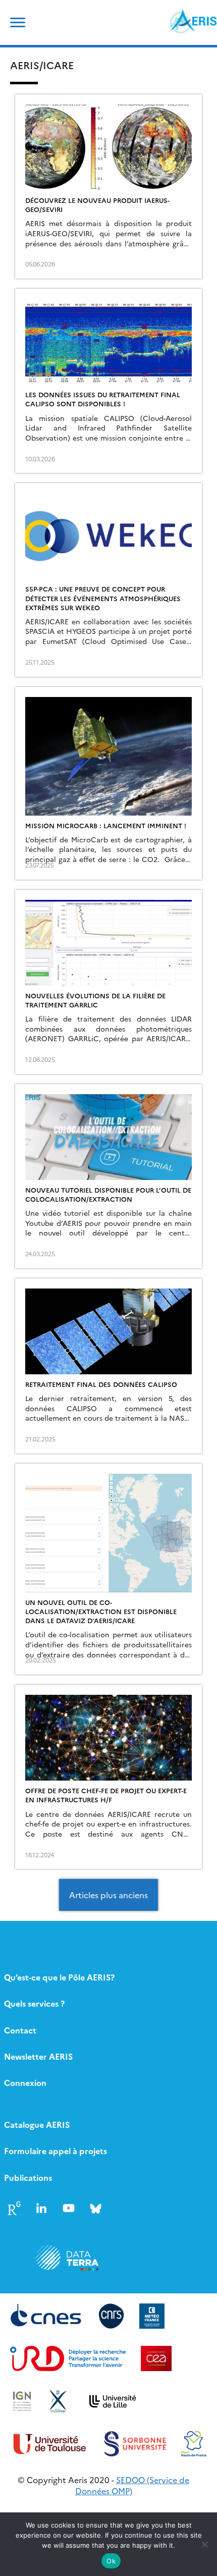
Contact (20, 2030)
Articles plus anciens (108, 1895)
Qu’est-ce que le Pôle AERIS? (59, 1977)
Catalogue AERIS (37, 2124)
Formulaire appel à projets (56, 2151)
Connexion (25, 2082)
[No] (204, 2544)
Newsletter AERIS (38, 2056)
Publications (28, 2177)
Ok (111, 2561)
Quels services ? (34, 2003)
